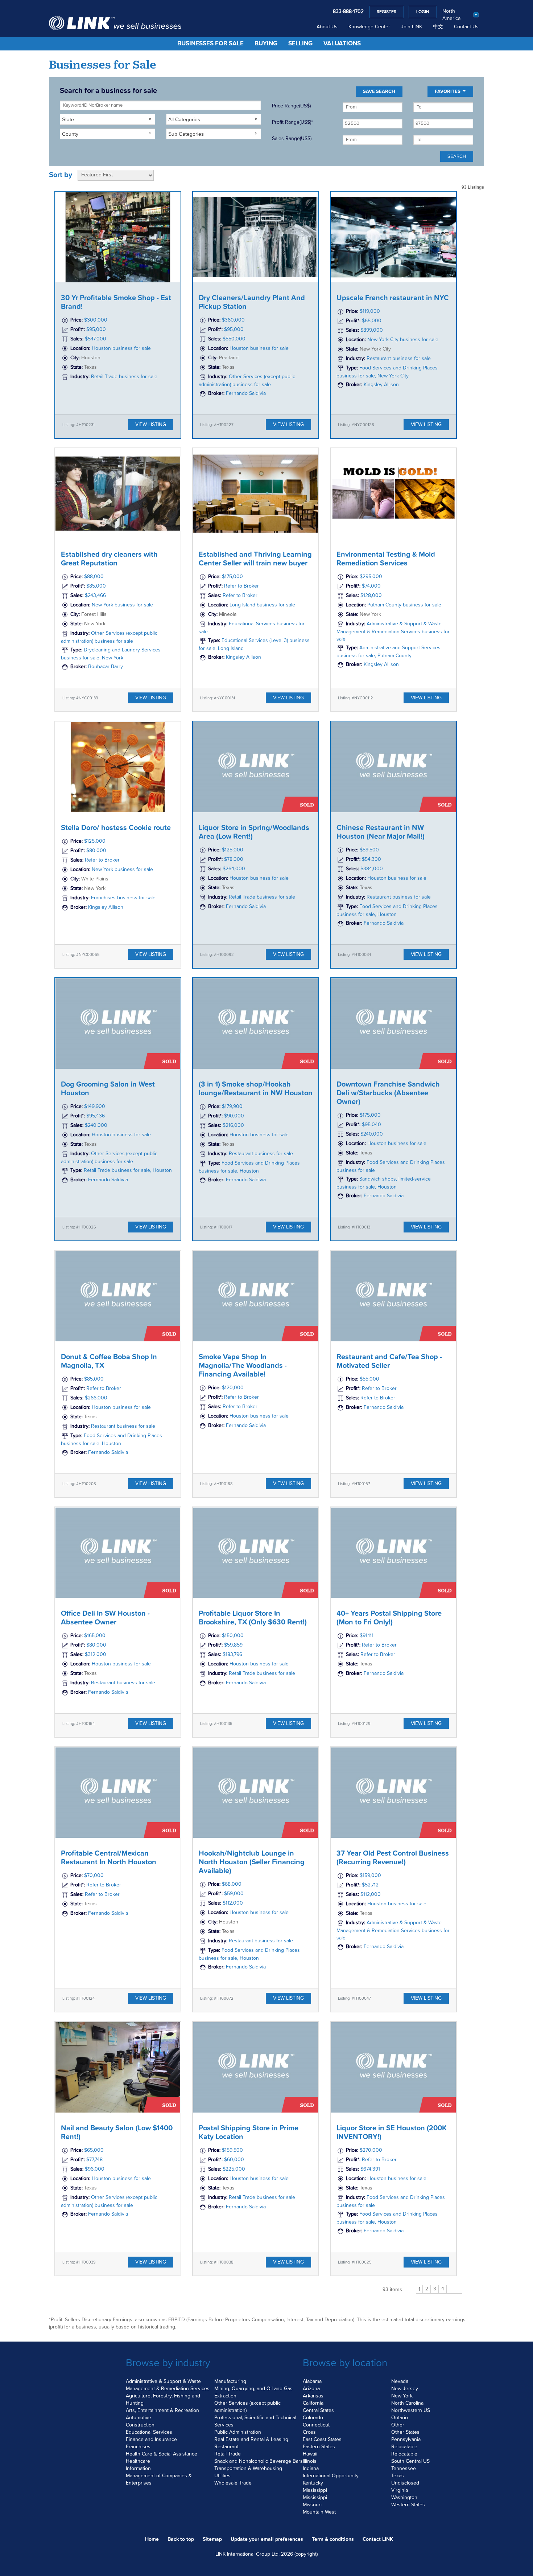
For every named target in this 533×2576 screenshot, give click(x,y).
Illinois (310, 2461)
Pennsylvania (406, 2440)
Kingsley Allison (381, 385)
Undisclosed (405, 2483)
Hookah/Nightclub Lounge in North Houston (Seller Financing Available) (252, 1862)
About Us (327, 27)
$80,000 (96, 851)
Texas (398, 2476)
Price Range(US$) (291, 106)
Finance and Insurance (151, 2440)
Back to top (181, 2539)
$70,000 (94, 1876)
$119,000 (370, 311)
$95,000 (96, 330)
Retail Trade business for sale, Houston (128, 1170)
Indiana (311, 2469)
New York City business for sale (403, 340)
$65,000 (372, 321)
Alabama (312, 2381)
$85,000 (96, 586)
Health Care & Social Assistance (162, 2454)
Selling (300, 44)
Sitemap (212, 2539)
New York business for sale (122, 605)
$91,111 (367, 1636)
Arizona (311, 2389)
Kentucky (313, 2483)
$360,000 (233, 320)
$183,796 (232, 1655)
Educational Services (149, 2432)
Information (138, 2469)
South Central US (410, 2461)
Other (398, 2425)
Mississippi (315, 2490)
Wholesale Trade (233, 2483)
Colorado (313, 2418)
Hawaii (310, 2454)
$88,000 (94, 577)
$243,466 (95, 596)
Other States (405, 2432)
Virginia (400, 2490)
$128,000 (371, 596)
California (313, 2403)
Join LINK (412, 27)
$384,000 (372, 869)
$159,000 (370, 1876)
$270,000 (371, 2150)
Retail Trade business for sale (124, 377)
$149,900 (95, 1107)
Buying (266, 44)
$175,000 (232, 577)
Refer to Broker (241, 586)
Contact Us (466, 27)
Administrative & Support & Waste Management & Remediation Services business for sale (393, 631)
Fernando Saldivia (246, 393)
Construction (140, 2425)
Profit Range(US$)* (292, 122)
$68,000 (232, 1884)
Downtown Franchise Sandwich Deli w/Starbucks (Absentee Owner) (388, 1093)
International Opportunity (331, 2476)
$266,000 (96, 1398)
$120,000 (233, 1388)
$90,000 (234, 1116)
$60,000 (234, 2160)
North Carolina (407, 2403)
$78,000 (234, 859)
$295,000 (371, 577)
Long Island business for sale (262, 605)
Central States (318, 2411)
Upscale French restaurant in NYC (393, 298)
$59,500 (369, 850)
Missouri (312, 2505)
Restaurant (226, 2447)
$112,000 (233, 1903)
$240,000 (96, 1125)
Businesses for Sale (210, 44)
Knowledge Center (369, 27)
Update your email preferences (267, 2539)
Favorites (448, 91)
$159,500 (232, 2150)
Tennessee (404, 2469)
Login (423, 12)
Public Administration (238, 2432)
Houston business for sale (121, 348)
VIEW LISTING (151, 425)
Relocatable (404, 2447)
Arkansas (313, 2396)
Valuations (342, 44)
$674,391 (370, 2169)
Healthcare (138, 2461)
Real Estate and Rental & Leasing (251, 2440)
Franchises (138, 2447)
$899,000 (372, 330)
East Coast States (322, 2440)
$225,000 (234, 2169)
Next (455, 2289)
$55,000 (369, 1379)
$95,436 (96, 1116)
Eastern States (319, 2447)
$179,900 (232, 1107)
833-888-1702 (348, 12)
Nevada (400, 2381)
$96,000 (95, 2169)
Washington (404, 2498)
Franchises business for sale (123, 898)
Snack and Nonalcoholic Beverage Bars (259, 2461)
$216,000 (233, 1125)
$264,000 (234, 869)
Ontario (400, 2418)
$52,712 (370, 1885)
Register (387, 12)
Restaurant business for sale (399, 359)
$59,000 (234, 1894)
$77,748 (94, 2160)
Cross (309, 2432)
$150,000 (233, 1636)
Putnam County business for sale (404, 605)
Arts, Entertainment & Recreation (162, 2411)
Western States (408, 2505)
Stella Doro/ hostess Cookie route (116, 828)
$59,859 (233, 1645)
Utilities (222, 2476)
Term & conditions (333, 2539)
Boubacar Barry (106, 667)
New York (402, 2396)
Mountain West (319, 2512)
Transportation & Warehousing (248, 2469)
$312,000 (96, 1655)
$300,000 (96, 320)
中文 (438, 27)
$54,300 (371, 859)
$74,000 (371, 586)
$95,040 (371, 1125)
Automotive (139, 2418)
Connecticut (316, 2425)
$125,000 (95, 841)
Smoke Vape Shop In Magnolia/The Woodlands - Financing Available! (243, 1366)
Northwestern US (411, 2411)
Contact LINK (378, 2539)
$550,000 (234, 339)
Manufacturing (230, 2381)
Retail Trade (228, 2454)
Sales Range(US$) (292, 139)
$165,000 (95, 1636)
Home (152, 2539)
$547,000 (96, 339)
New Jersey (405, 2389)
